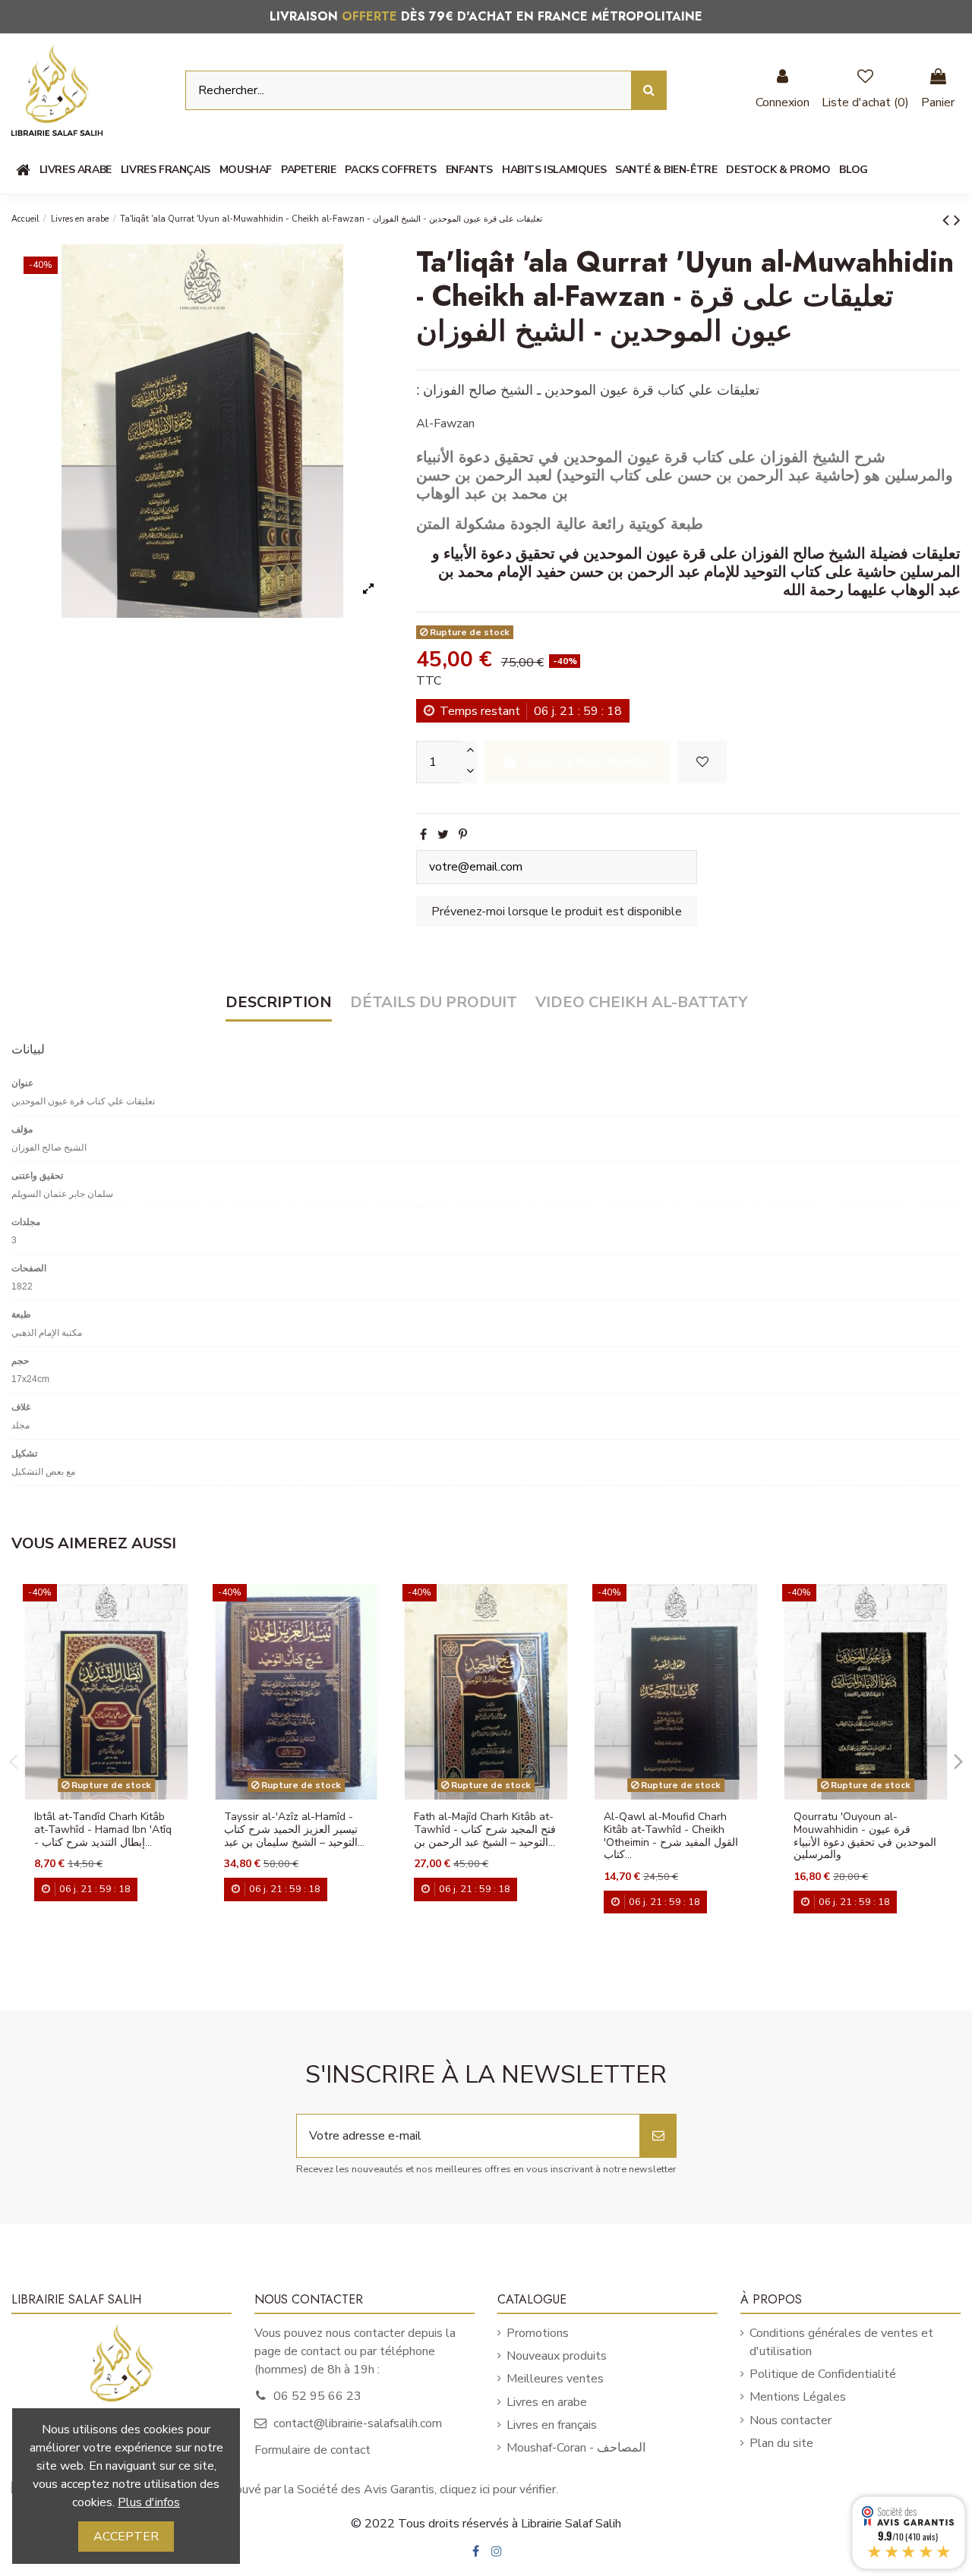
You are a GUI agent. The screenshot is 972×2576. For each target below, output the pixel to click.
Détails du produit (434, 1003)
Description (279, 1003)
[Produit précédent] (948, 220)
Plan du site (781, 2443)
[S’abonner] (658, 2136)
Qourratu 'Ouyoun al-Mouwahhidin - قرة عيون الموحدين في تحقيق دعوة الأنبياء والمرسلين (865, 1836)
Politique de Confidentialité (823, 2374)
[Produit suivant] (957, 220)
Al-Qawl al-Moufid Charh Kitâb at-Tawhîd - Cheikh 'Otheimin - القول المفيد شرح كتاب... (671, 1836)
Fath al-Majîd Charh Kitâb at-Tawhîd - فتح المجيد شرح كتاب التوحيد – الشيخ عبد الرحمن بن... (485, 1830)
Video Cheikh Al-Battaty (641, 1003)
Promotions (538, 2333)
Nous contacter (791, 2420)
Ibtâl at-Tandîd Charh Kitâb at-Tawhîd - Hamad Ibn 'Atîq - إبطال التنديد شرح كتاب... (103, 1830)
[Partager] (423, 835)
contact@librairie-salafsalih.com (358, 2423)
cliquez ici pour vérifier (498, 2489)
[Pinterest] (463, 835)
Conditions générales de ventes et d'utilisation (841, 2342)
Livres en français (552, 2425)
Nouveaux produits (557, 2356)
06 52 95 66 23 (317, 2396)
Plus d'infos (149, 2502)
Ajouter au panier (590, 762)
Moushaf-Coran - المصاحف (576, 2448)
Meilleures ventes (555, 2379)
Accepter (126, 2537)
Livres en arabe (547, 2402)
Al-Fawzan (445, 424)
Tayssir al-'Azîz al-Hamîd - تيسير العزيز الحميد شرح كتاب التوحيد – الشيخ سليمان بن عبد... (294, 1830)
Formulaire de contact (312, 2450)
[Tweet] (443, 835)
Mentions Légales (798, 2397)
